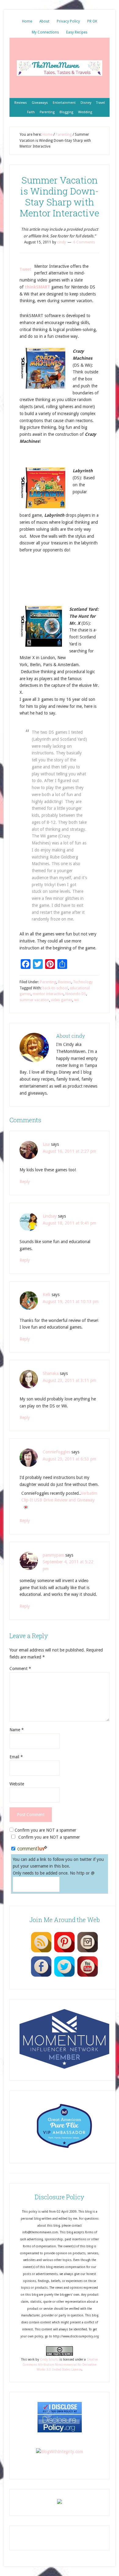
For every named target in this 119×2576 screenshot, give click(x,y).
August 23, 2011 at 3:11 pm (69, 1380)
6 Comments (84, 242)
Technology (83, 982)
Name (17, 1730)
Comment (20, 1669)
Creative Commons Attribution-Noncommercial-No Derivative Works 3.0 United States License (60, 2365)
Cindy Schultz (49, 2359)
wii (76, 1000)
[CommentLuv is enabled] (32, 1849)
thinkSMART (37, 287)
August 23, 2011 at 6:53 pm (69, 1459)
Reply (25, 1182)
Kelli (47, 1295)
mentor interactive (48, 994)
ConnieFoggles (56, 1452)
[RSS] (41, 1952)
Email (16, 1757)
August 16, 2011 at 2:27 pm (69, 1151)
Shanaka (51, 1373)
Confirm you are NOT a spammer (45, 1830)
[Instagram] (88, 1952)
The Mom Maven (60, 68)
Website (17, 1784)
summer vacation (34, 1000)
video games (62, 1000)
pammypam (53, 1555)
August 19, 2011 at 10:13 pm (71, 1302)
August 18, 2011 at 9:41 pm (69, 1223)
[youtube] (88, 1977)
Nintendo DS (76, 994)
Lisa (46, 1144)
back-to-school (55, 988)
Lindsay (50, 1216)
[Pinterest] (64, 1952)
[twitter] (64, 1977)
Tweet (25, 269)
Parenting (48, 982)
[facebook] (41, 1977)
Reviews (65, 982)
